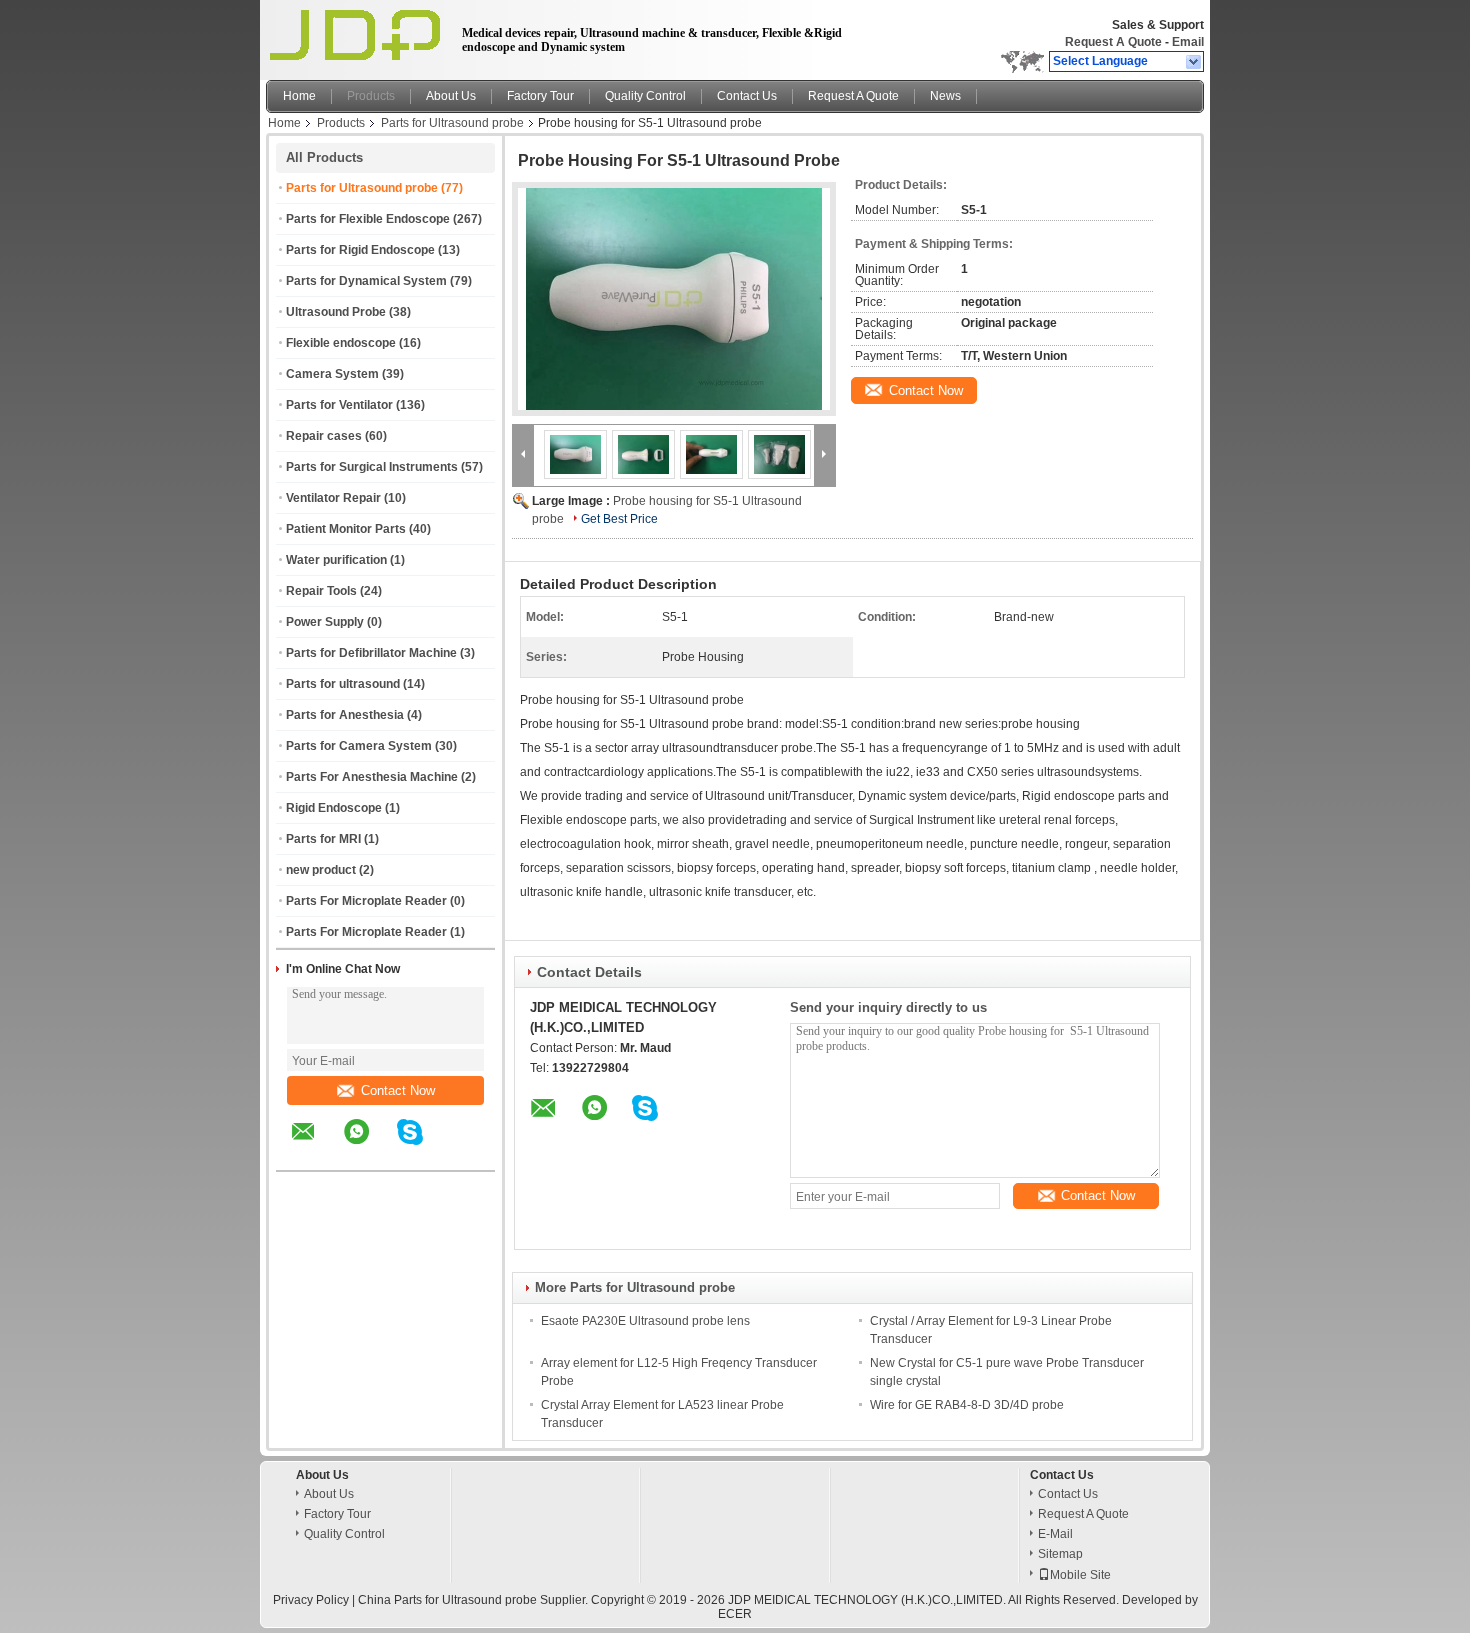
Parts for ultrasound (343, 684)
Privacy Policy (311, 1600)
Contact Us (747, 96)
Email (1188, 42)
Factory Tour (540, 96)
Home (299, 96)
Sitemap (1060, 1554)
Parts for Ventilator (339, 405)
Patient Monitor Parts (346, 529)
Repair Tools (321, 591)
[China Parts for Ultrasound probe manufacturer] (358, 35)
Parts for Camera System (359, 746)
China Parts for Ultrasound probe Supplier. (474, 1600)
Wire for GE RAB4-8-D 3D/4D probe (967, 1405)
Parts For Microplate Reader (366, 901)
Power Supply (325, 622)
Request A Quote (1113, 42)
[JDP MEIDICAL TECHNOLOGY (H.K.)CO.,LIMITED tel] (463, 1153)
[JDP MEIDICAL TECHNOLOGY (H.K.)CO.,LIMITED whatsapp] (369, 1146)
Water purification (336, 560)
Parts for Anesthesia (345, 715)
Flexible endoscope (341, 343)
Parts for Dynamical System (366, 281)
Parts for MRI (323, 839)
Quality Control (645, 96)
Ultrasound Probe (336, 312)
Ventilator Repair (333, 498)
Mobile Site (1080, 1575)
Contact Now (398, 1090)
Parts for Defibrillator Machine (371, 653)
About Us (451, 96)
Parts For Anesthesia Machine (372, 777)
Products (371, 96)
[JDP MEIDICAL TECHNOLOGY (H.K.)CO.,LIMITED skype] (422, 1146)
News (945, 96)
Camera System (332, 374)
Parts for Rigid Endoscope (360, 250)
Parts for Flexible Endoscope (368, 219)
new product (321, 870)
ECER (735, 1614)
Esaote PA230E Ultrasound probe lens (645, 1321)
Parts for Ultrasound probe (452, 123)
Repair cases (324, 436)
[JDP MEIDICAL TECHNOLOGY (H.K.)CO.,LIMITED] (1194, 62)
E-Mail (1055, 1534)
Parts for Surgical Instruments (372, 467)
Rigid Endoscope (334, 808)
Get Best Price (619, 519)
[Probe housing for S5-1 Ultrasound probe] (674, 299)
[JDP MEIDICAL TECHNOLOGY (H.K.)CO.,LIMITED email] (316, 1146)
